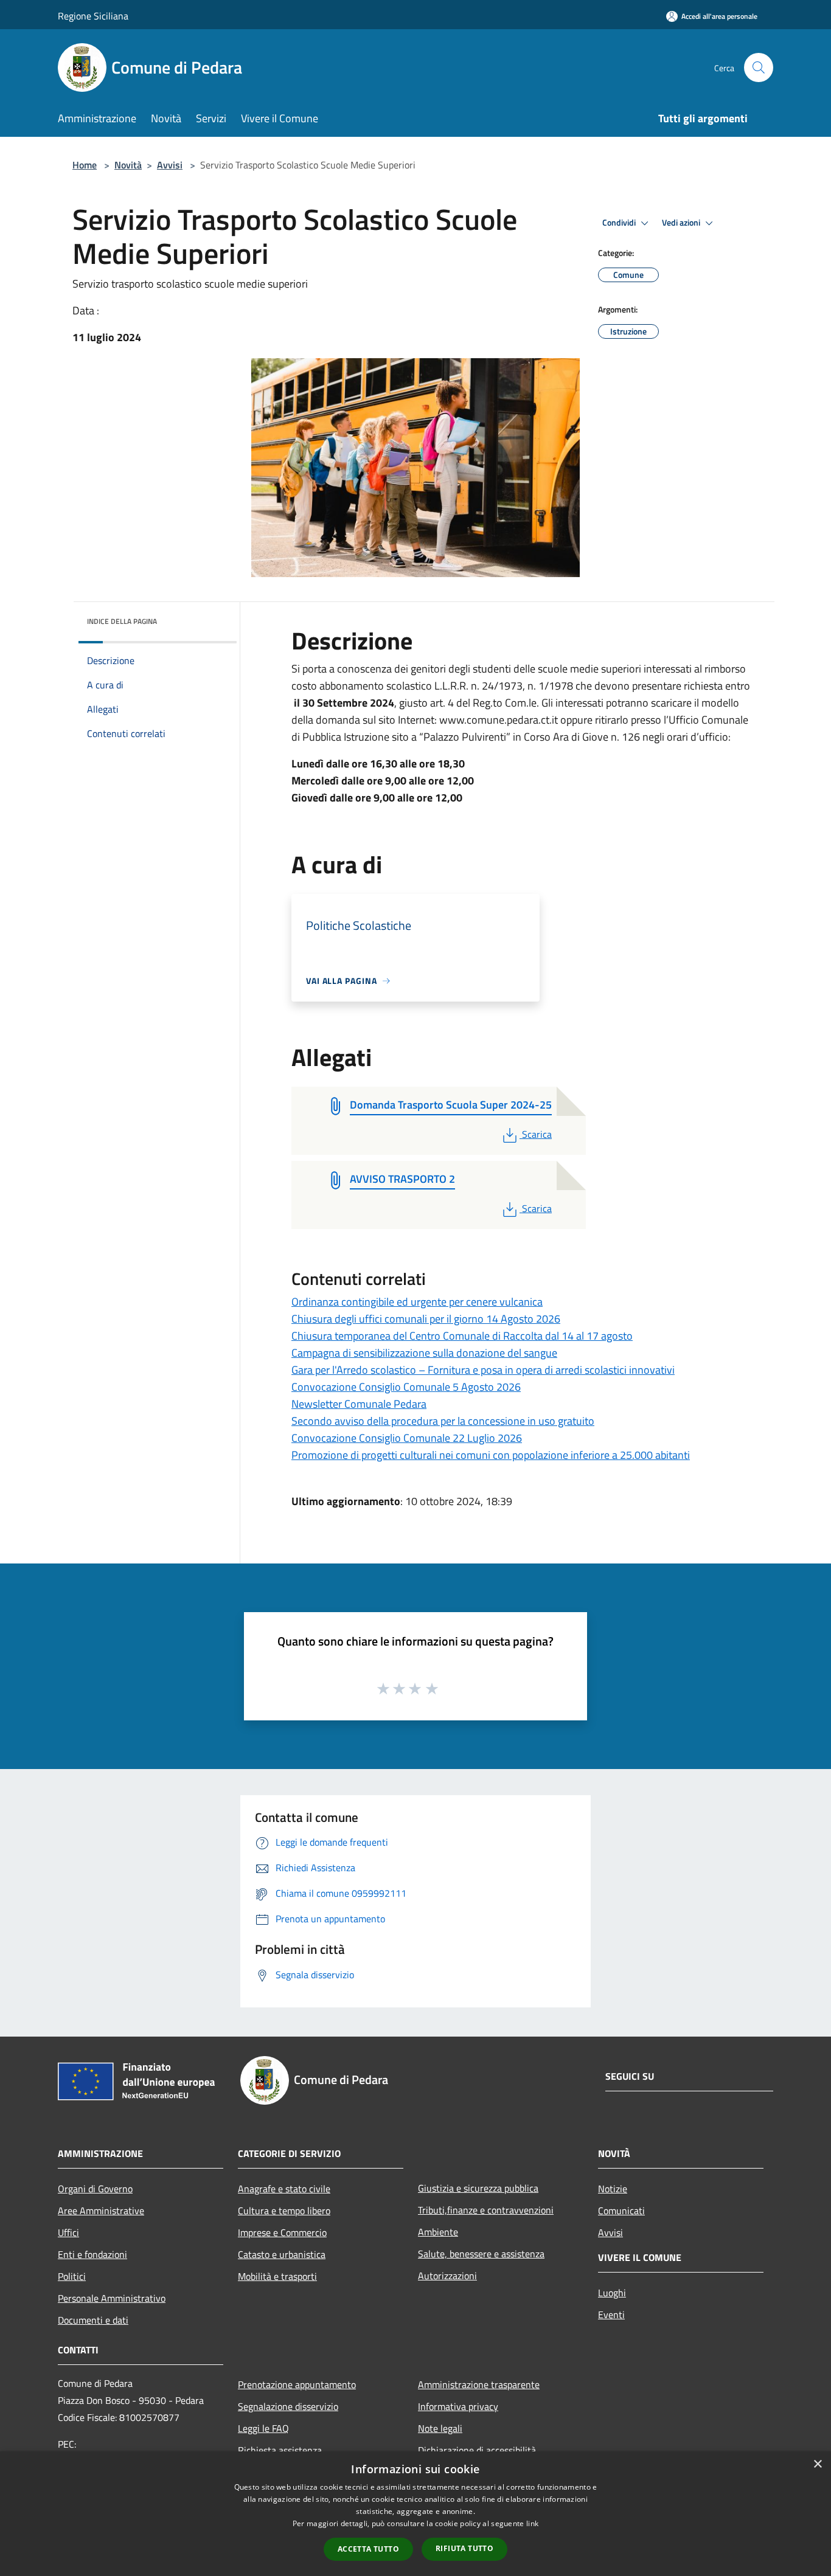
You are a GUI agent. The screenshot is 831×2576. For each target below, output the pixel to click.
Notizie (613, 2189)
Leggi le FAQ (263, 2428)
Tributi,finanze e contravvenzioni (486, 2210)
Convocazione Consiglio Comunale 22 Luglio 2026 (407, 1438)
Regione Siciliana (93, 16)
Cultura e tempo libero (284, 2211)
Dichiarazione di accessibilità (477, 2450)
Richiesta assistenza (280, 2450)
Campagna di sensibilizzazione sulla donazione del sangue (424, 1353)
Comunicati (621, 2211)
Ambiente (438, 2232)
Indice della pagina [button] (122, 621)
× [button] (817, 2464)
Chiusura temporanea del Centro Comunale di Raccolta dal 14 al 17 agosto (462, 1336)
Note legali (440, 2428)
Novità (128, 165)
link (532, 2523)
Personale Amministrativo (112, 2298)
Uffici (68, 2232)
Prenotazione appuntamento (297, 2384)
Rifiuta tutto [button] (464, 2548)
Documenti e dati (93, 2320)
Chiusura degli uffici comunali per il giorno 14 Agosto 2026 (426, 1319)
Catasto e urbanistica (282, 2254)
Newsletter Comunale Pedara (359, 1404)
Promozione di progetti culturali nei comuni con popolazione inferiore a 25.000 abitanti (491, 1455)
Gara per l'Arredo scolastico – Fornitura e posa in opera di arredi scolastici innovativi (483, 1370)
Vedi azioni (682, 223)
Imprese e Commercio (282, 2232)
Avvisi (170, 165)
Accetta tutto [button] (368, 2549)
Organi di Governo (95, 2189)
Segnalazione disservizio (288, 2406)
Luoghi (612, 2293)
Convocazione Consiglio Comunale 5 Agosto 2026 (406, 1387)
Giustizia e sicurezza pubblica (478, 2188)
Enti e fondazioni (92, 2254)
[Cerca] (759, 68)
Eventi (611, 2315)
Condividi (620, 223)
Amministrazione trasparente (479, 2384)
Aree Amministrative (101, 2211)
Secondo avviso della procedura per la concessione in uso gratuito (443, 1421)
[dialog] (415, 2514)
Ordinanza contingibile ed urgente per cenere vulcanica (417, 1302)
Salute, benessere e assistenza (481, 2254)
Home (85, 165)
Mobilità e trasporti (277, 2276)
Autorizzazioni (447, 2276)
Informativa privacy (458, 2406)
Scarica (537, 1134)
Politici (72, 2276)
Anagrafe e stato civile (284, 2189)
